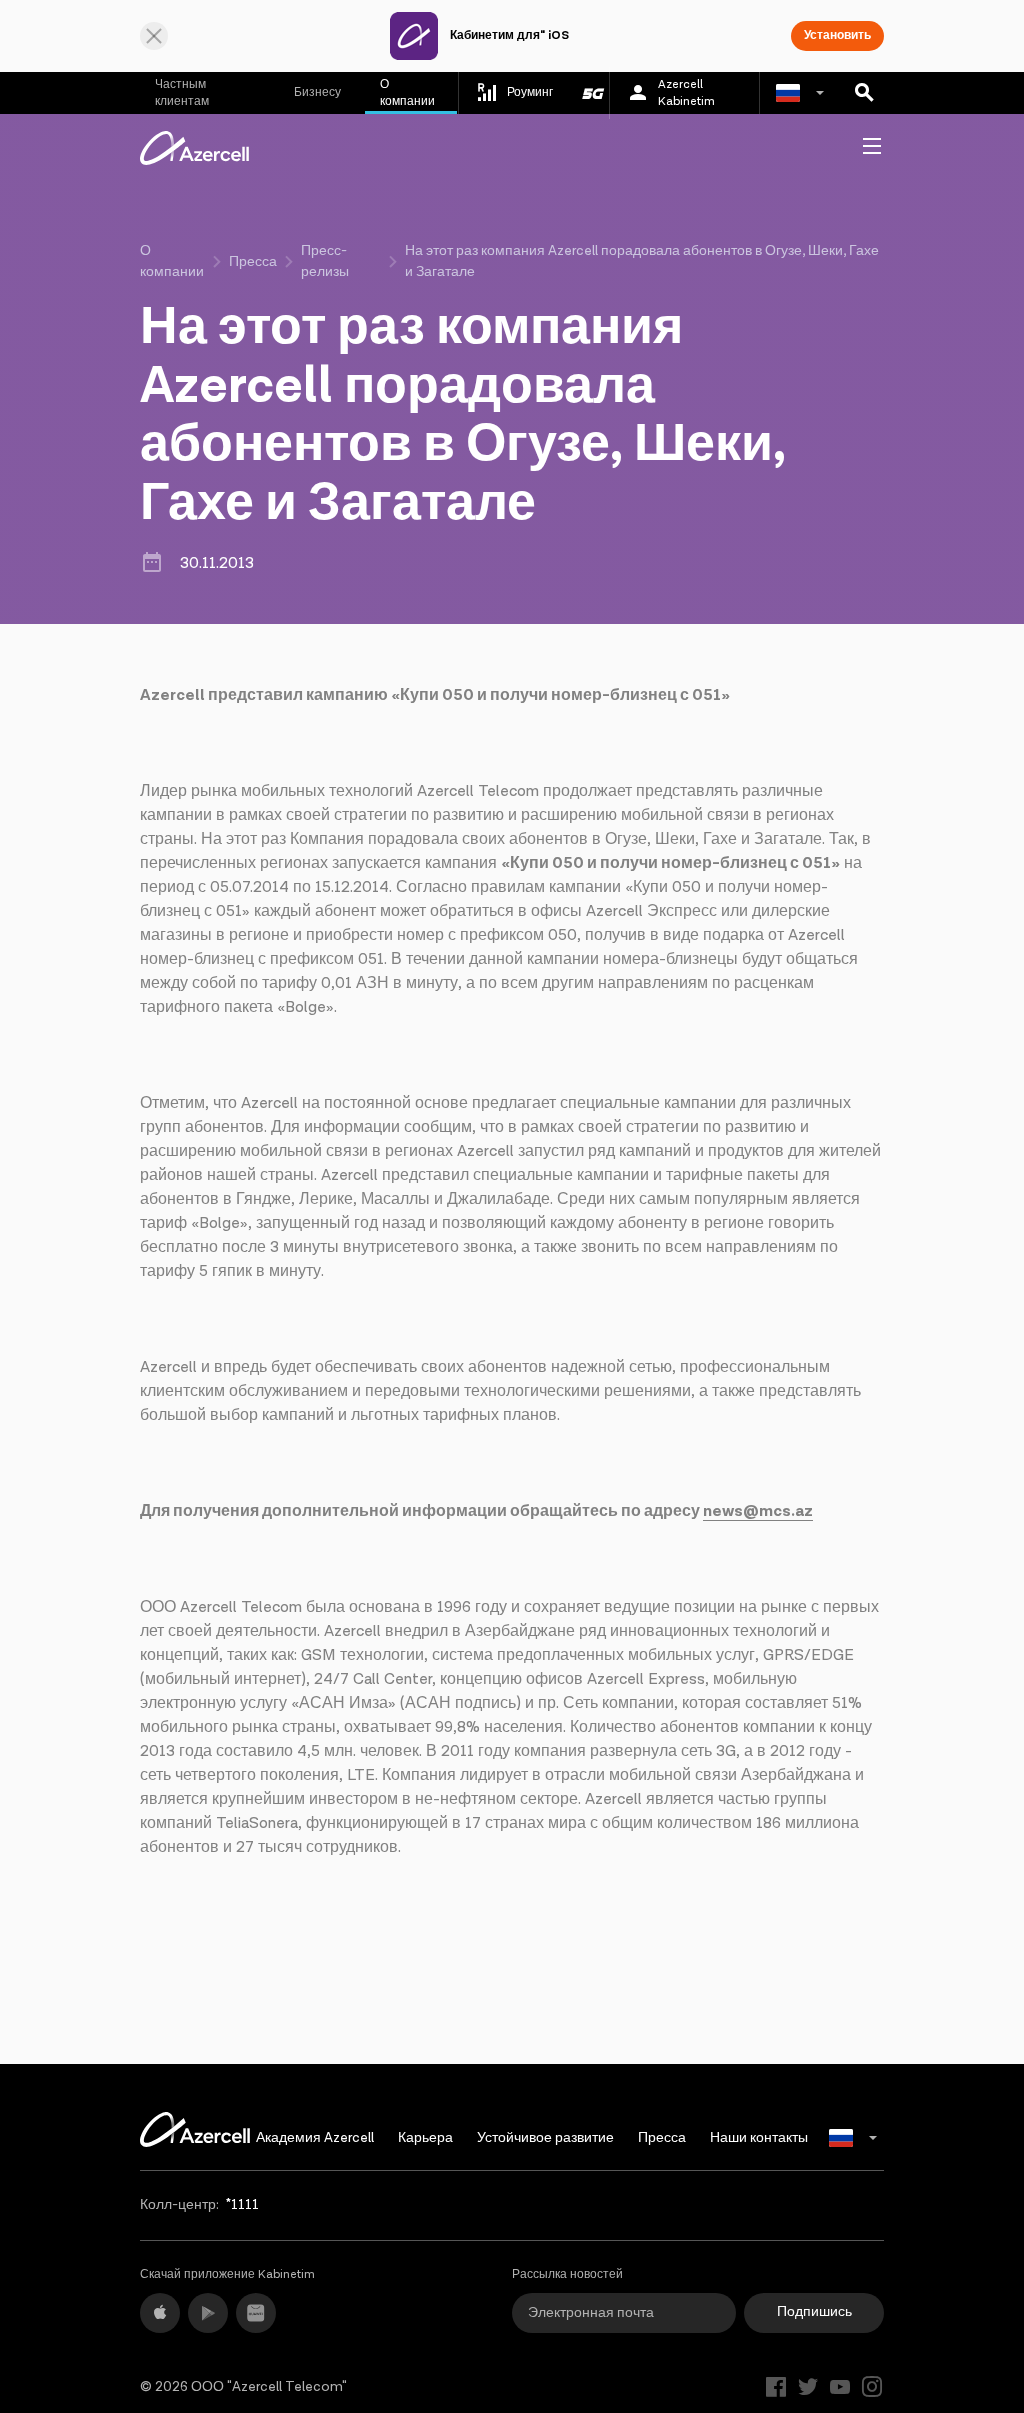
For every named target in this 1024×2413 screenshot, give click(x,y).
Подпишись (814, 2312)
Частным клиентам (182, 93)
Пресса (253, 262)
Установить (837, 35)
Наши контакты (759, 2138)
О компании (407, 93)
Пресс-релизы (325, 261)
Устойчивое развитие (545, 2138)
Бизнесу (317, 92)
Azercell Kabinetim (686, 93)
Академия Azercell (315, 2138)
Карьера (425, 2138)
